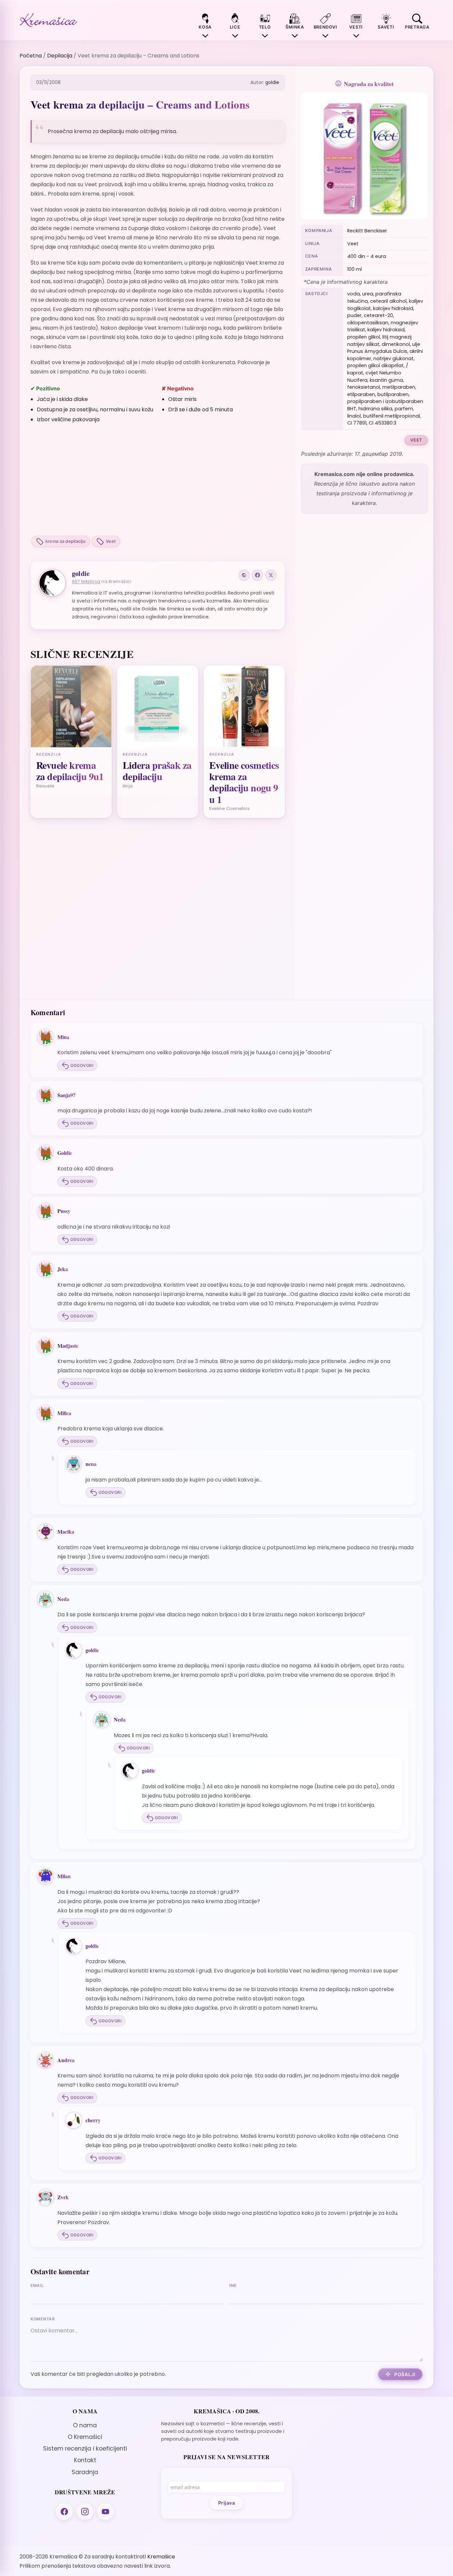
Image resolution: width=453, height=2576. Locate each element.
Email (37, 2285)
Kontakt (85, 2460)
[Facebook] (257, 575)
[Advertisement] (158, 480)
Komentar (43, 2319)
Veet (111, 541)
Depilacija (60, 56)
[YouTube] (105, 2512)
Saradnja (85, 2472)
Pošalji (405, 2374)
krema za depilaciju (65, 541)
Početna (31, 56)
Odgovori (82, 1065)
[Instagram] (85, 2512)
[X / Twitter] (271, 575)
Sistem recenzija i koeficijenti (85, 2449)
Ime (233, 2285)
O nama (85, 2425)
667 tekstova (86, 581)
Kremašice (161, 2557)
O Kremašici (85, 2437)
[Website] (244, 575)
